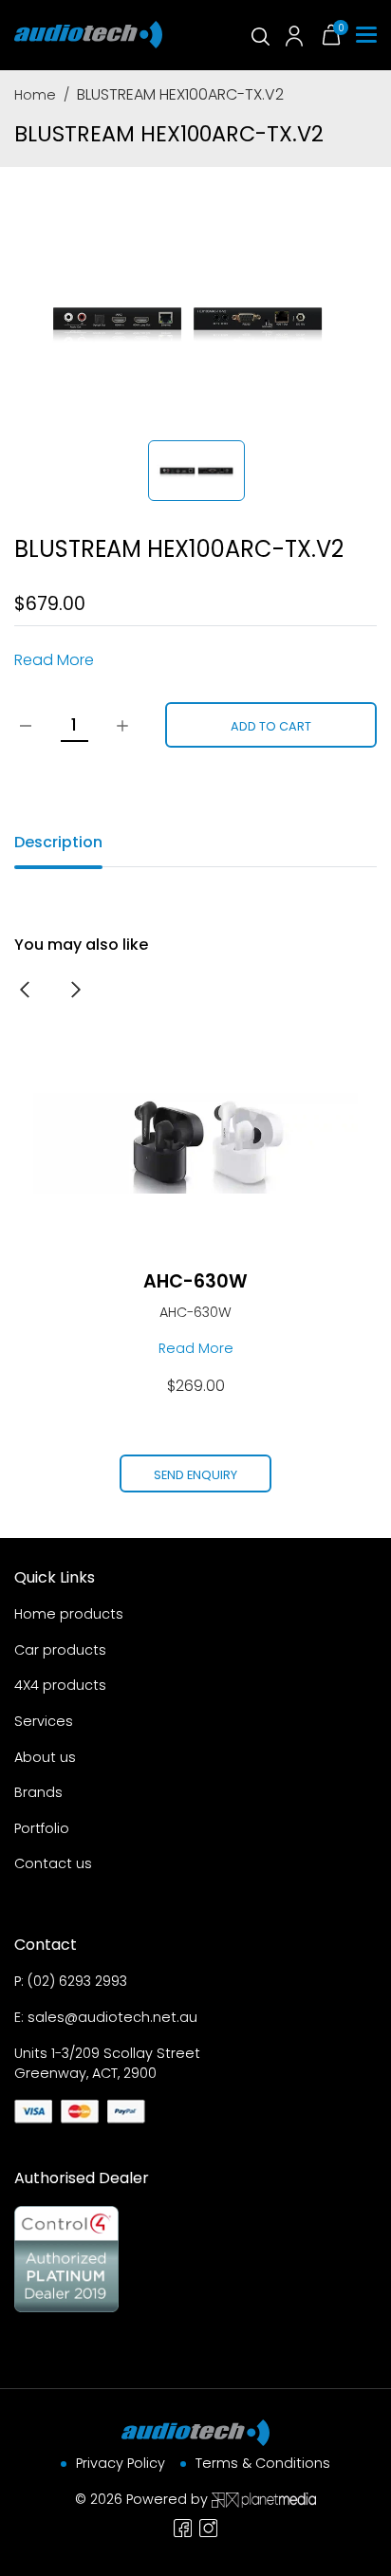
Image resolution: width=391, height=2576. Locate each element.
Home (35, 95)
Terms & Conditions (263, 2463)
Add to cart (271, 726)
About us (45, 1757)
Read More (54, 660)
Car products (60, 1650)
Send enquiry (195, 1475)
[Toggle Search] (259, 35)
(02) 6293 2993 (77, 1981)
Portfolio (42, 1828)
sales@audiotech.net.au (112, 2017)
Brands (38, 1792)
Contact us (53, 1863)
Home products (69, 1614)
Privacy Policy (121, 2463)
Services (44, 1721)
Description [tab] (58, 842)
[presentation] (25, 989)
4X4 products (60, 1685)
